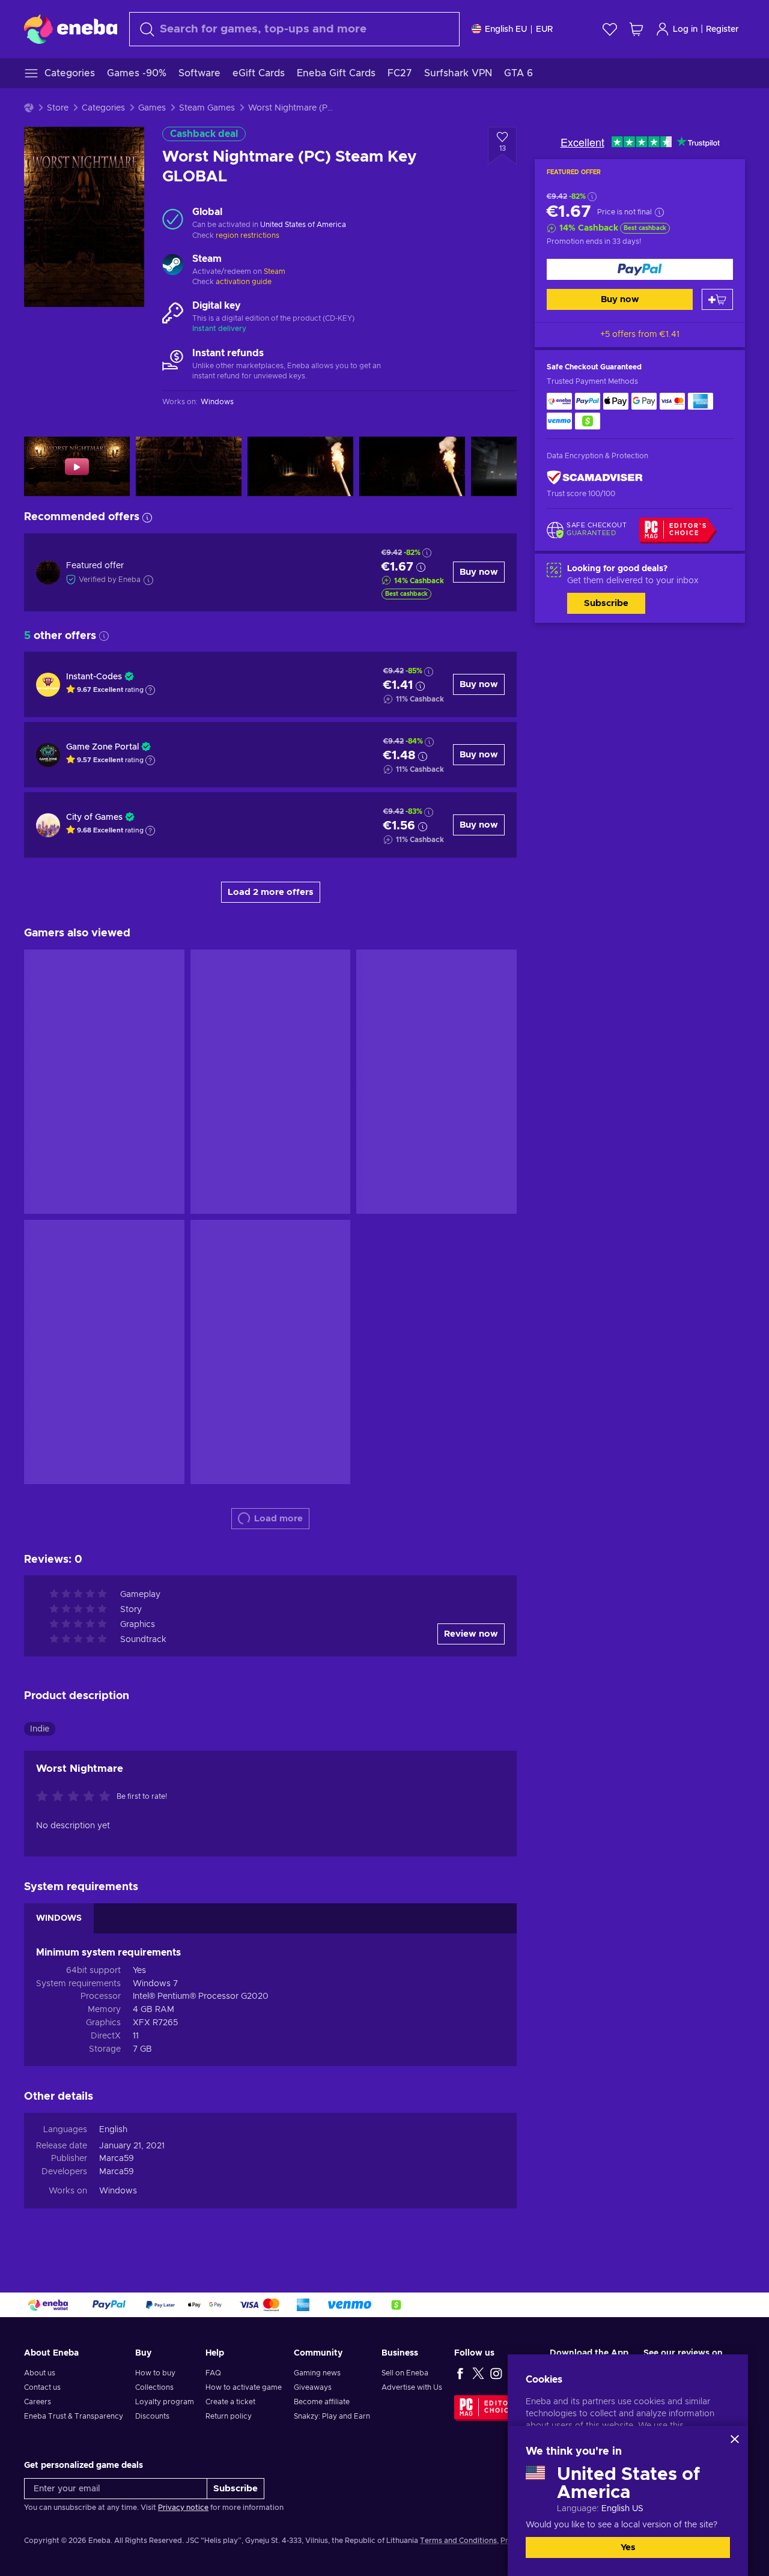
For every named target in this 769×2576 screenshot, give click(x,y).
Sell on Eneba (405, 2373)
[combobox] (294, 29)
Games (152, 108)
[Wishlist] (610, 29)
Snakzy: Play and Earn (332, 2416)
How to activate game (244, 2387)
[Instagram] (496, 2373)
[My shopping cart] (636, 29)
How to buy (155, 2373)
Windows (118, 2191)
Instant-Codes (94, 677)
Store (58, 108)
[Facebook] (460, 2373)
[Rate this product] (76, 1797)
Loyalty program (165, 2402)
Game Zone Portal (102, 747)
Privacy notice (183, 2508)
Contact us (42, 2387)
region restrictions (248, 235)
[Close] (735, 2439)
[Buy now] (640, 269)
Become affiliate (322, 2402)
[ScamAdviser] (595, 478)
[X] (478, 2373)
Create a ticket (230, 2402)
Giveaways (313, 2387)
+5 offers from (640, 335)
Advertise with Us (412, 2387)
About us (40, 2373)
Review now (471, 1634)
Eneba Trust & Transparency (74, 2416)
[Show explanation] (150, 690)
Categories (103, 108)
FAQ (213, 2373)
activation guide (244, 282)
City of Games (94, 817)
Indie (40, 1729)
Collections (154, 2387)
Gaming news (317, 2373)
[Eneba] (71, 29)
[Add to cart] (717, 299)
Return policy (229, 2416)
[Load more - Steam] (173, 266)
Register (722, 29)
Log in (685, 29)
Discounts (152, 2416)
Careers (38, 2402)
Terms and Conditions (458, 2541)
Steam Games (207, 108)
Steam (275, 271)
